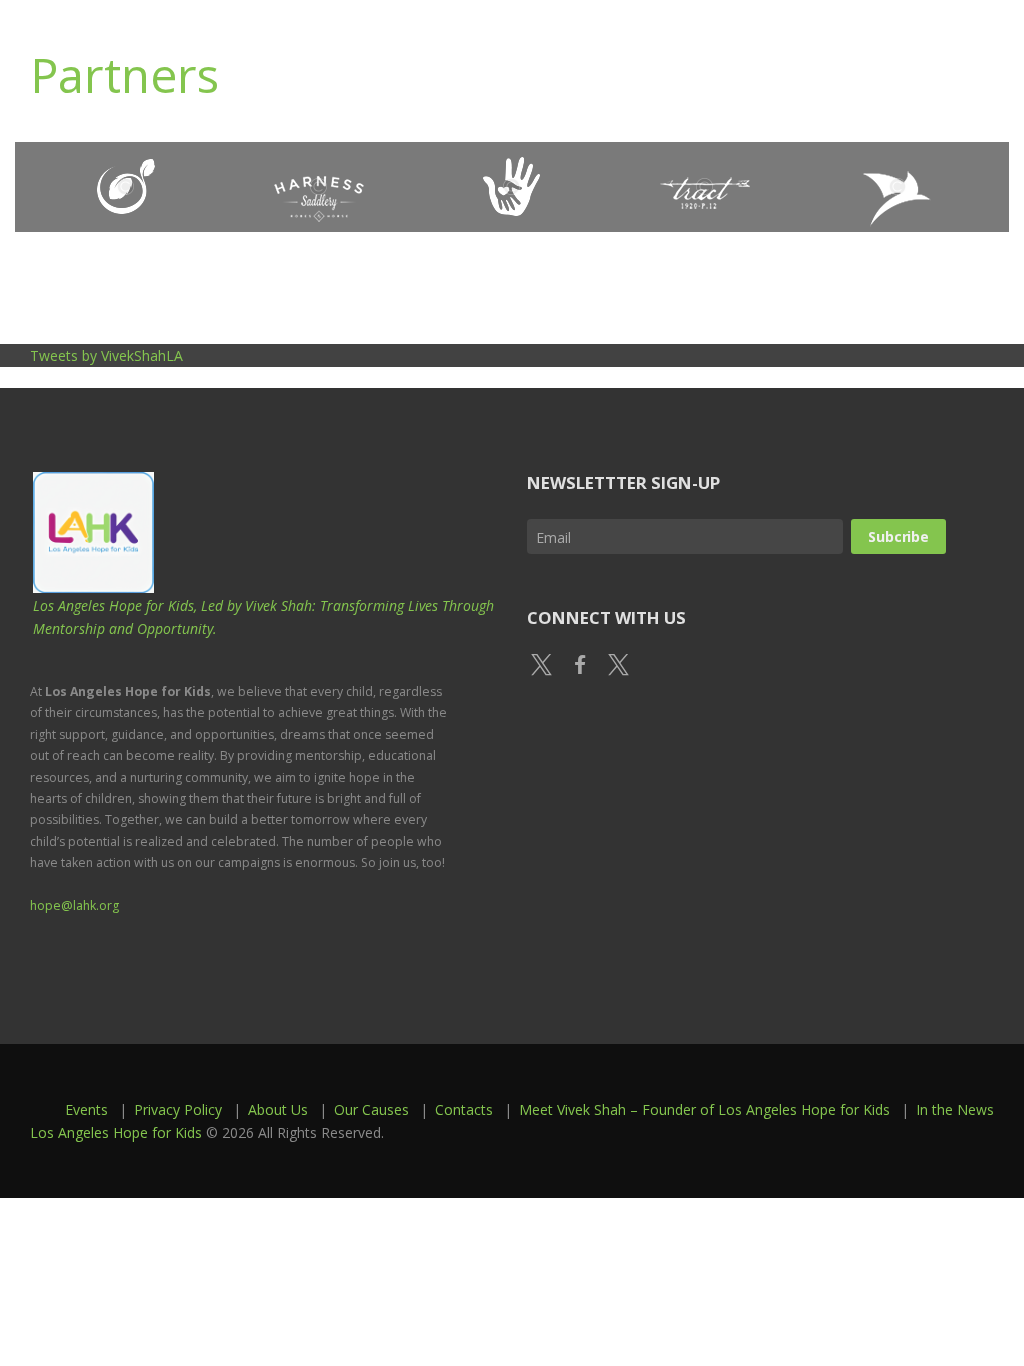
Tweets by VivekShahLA (106, 355)
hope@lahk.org (74, 905)
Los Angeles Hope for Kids (116, 1132)
